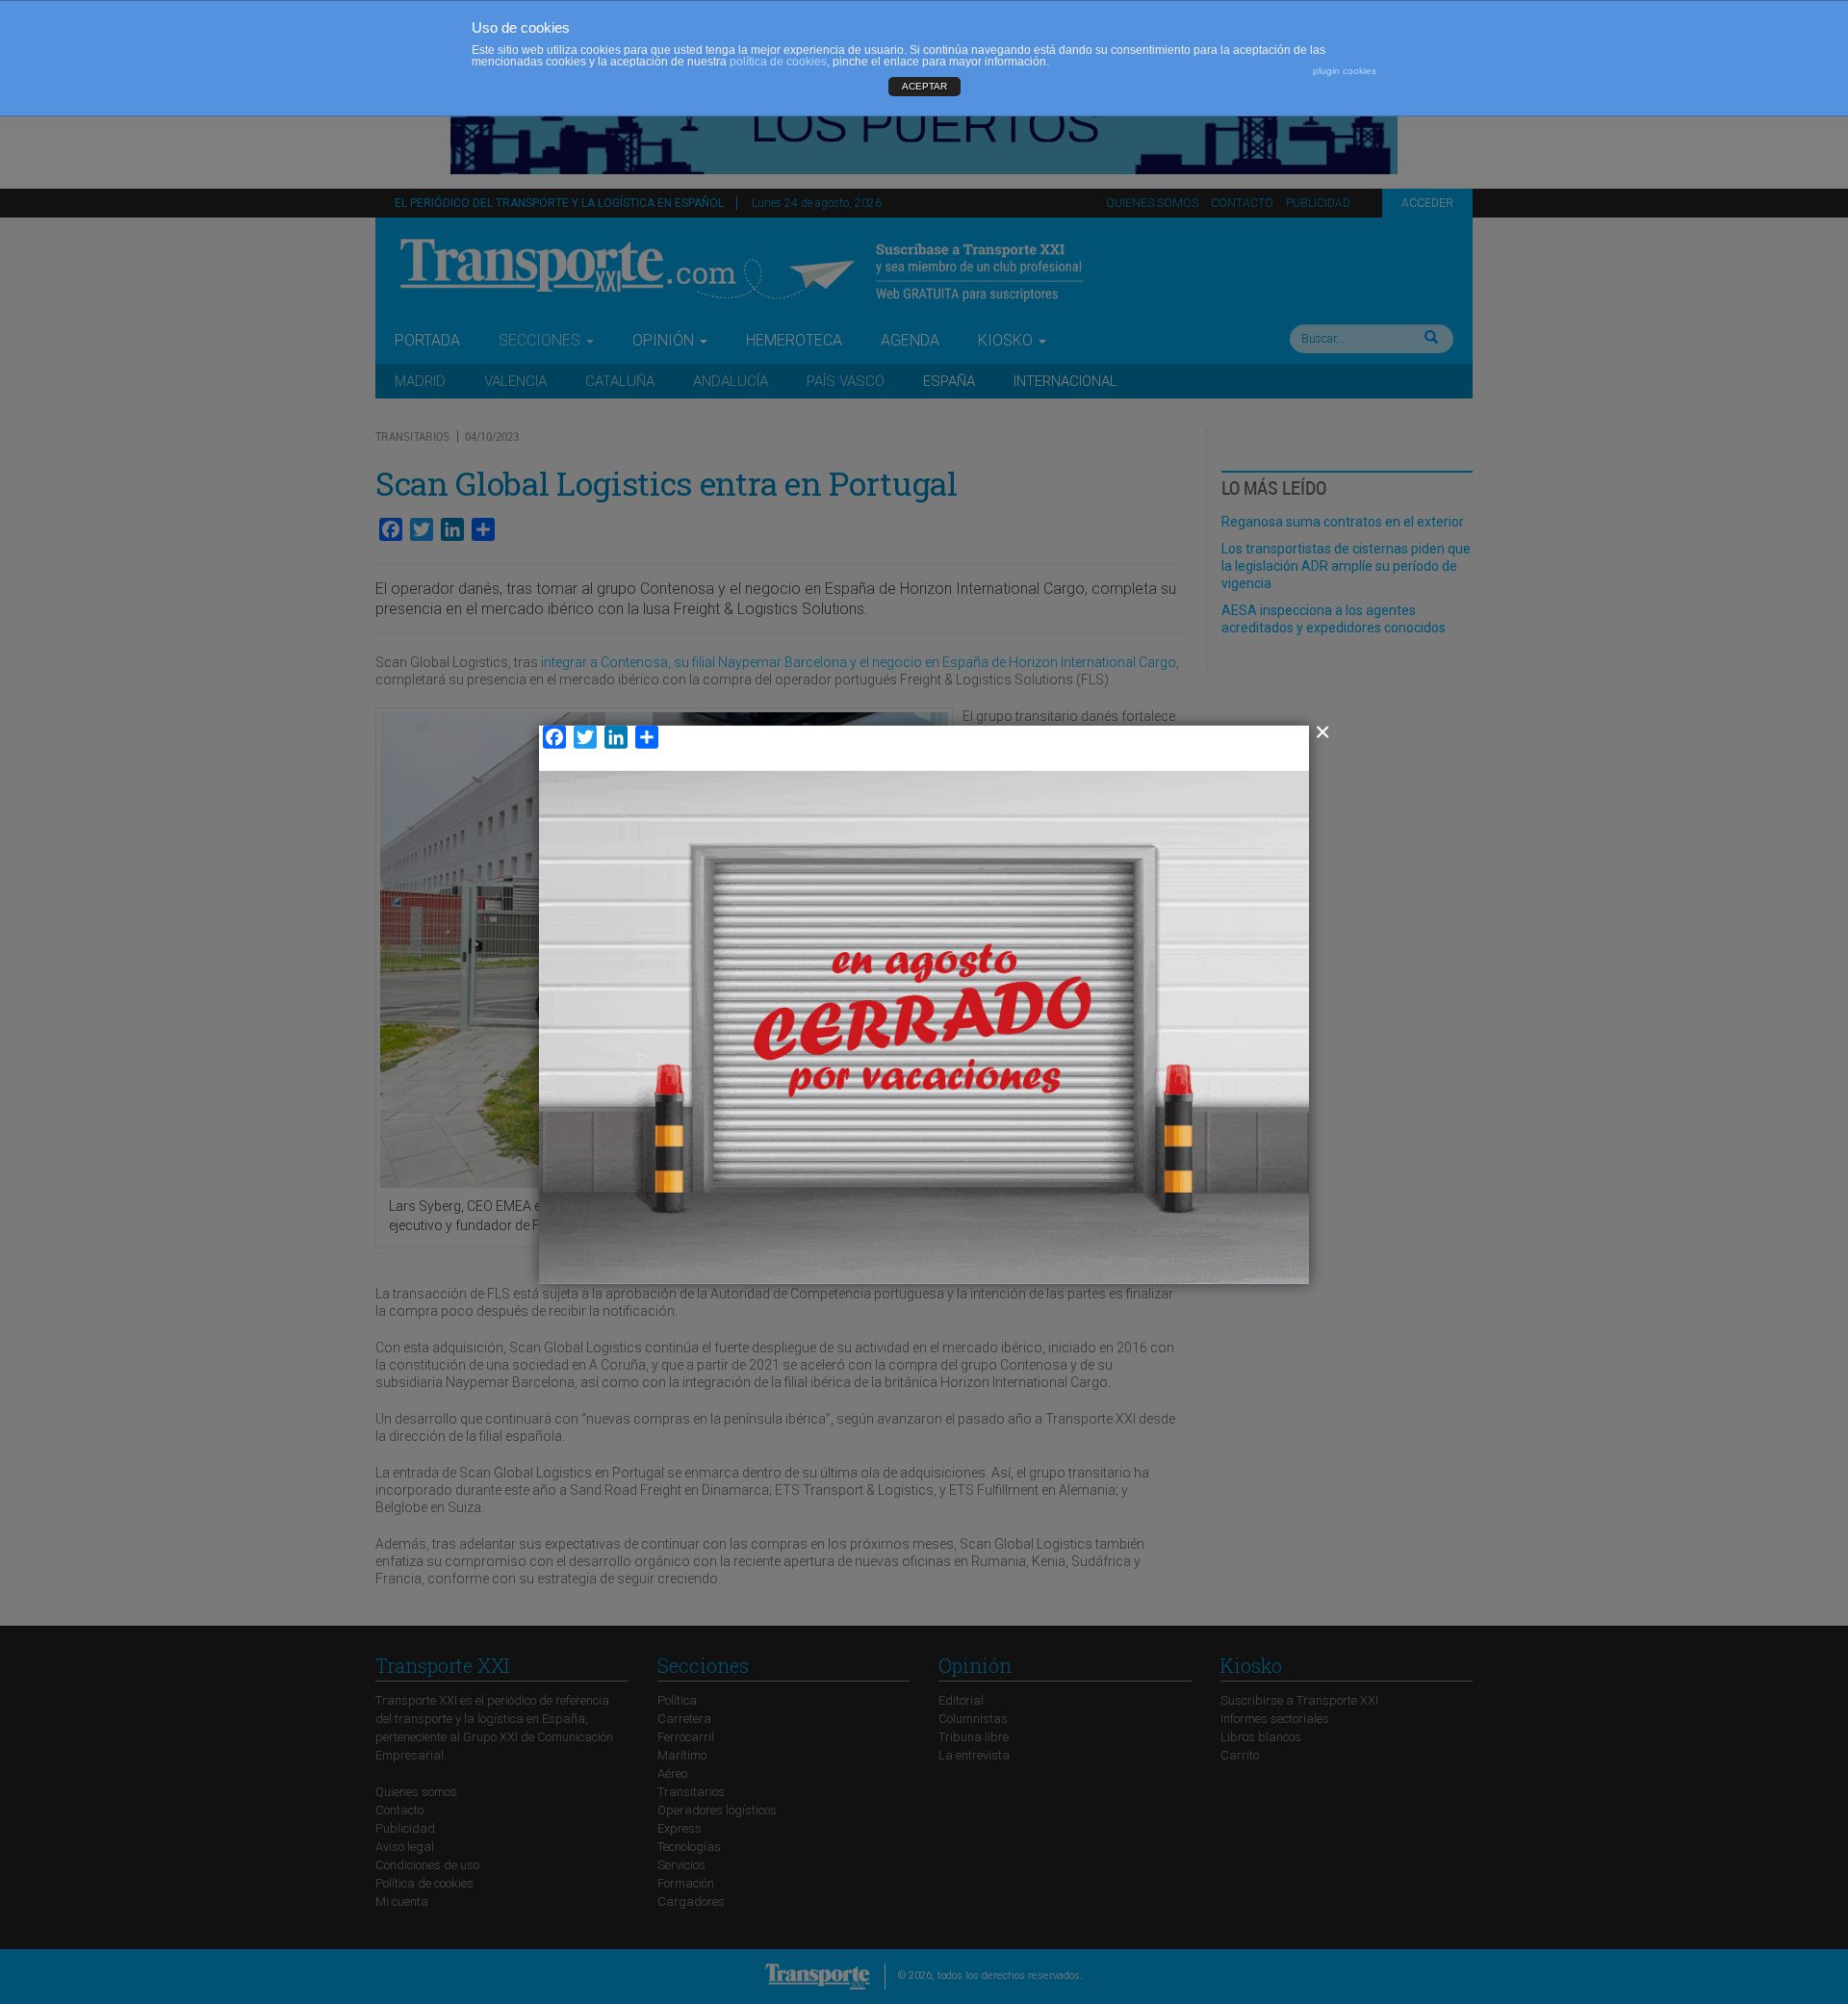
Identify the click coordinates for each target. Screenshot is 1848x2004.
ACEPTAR (924, 86)
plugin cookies (1345, 71)
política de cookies (778, 62)
